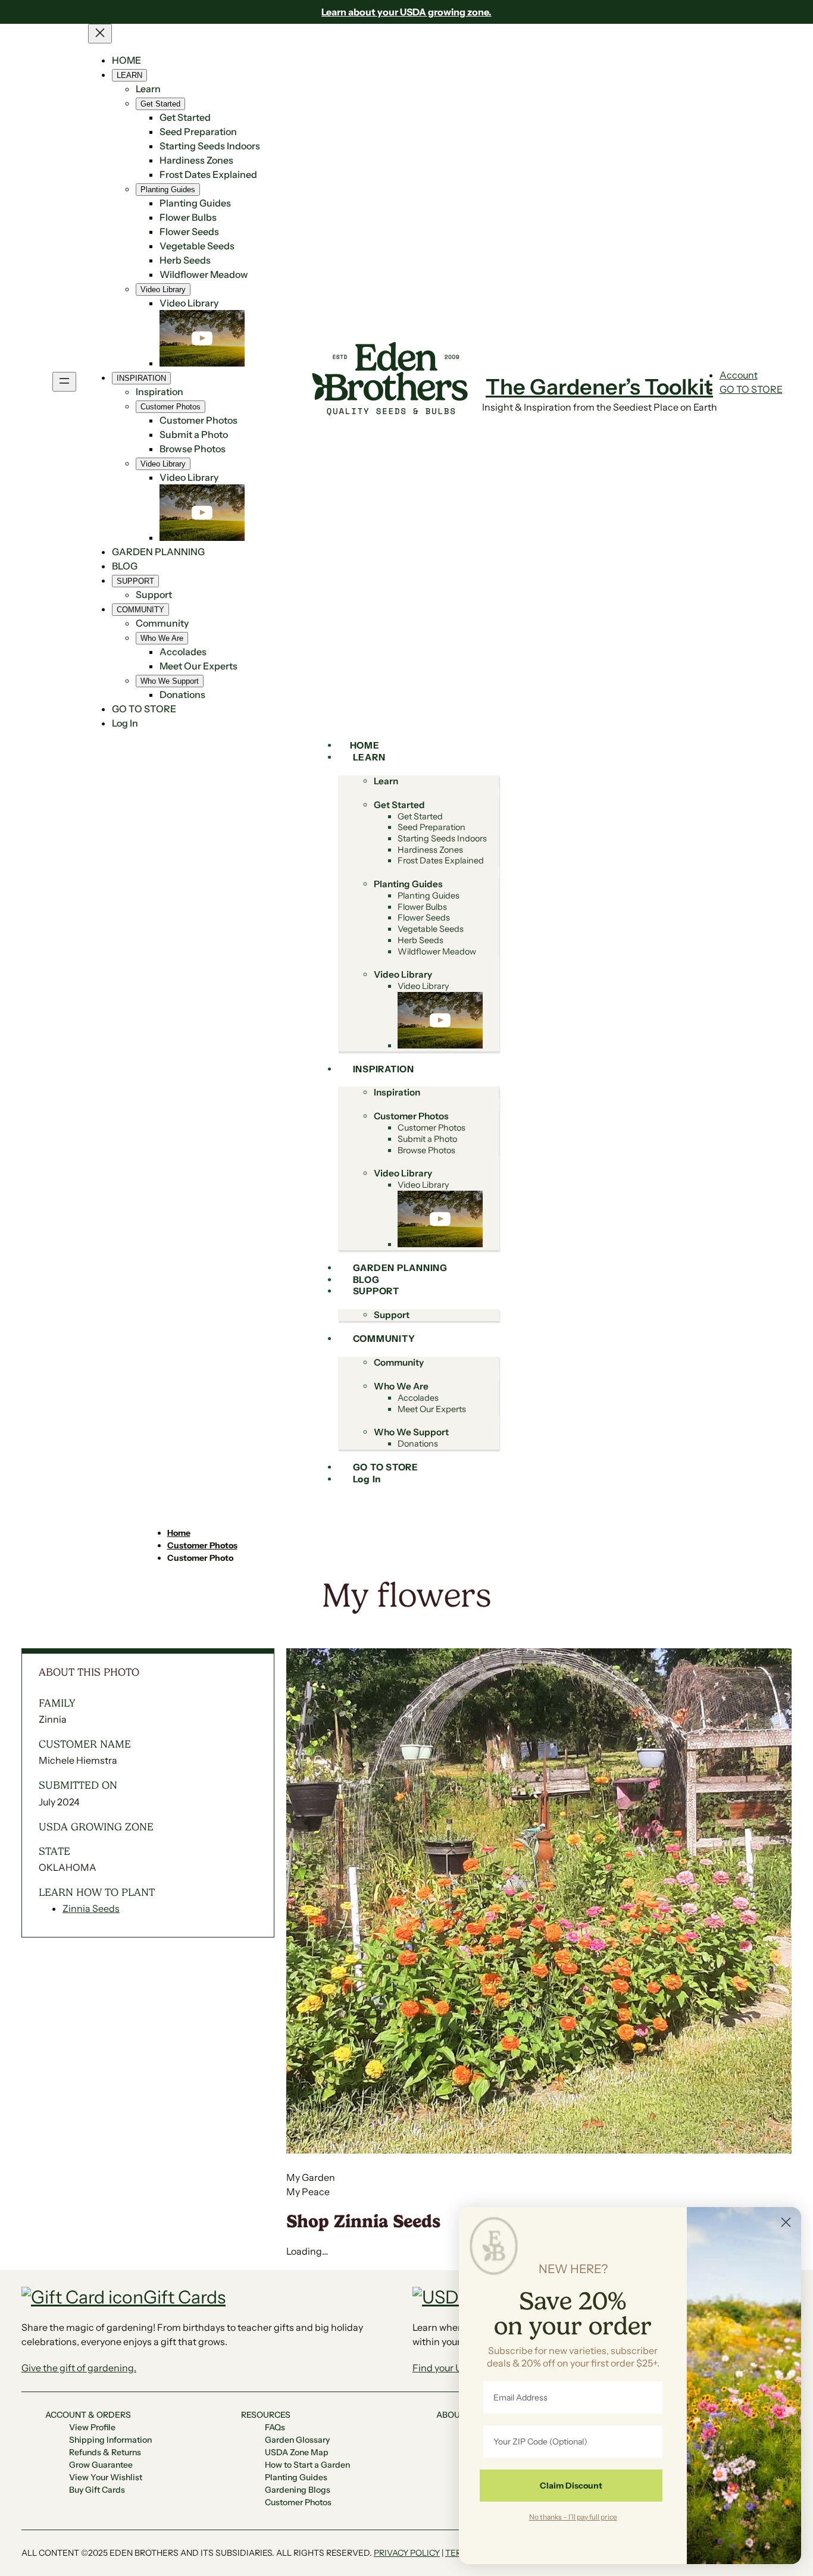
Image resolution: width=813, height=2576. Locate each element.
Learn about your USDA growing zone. (406, 12)
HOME (126, 60)
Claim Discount (571, 2486)
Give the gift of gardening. (79, 2368)
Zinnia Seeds (91, 1908)
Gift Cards (185, 2297)
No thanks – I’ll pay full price (573, 2516)
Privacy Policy (407, 2553)
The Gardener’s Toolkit (599, 387)
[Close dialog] (786, 2222)
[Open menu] (64, 382)
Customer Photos (202, 1545)
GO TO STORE (751, 389)
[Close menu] (100, 34)
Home (179, 1533)
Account (739, 375)
